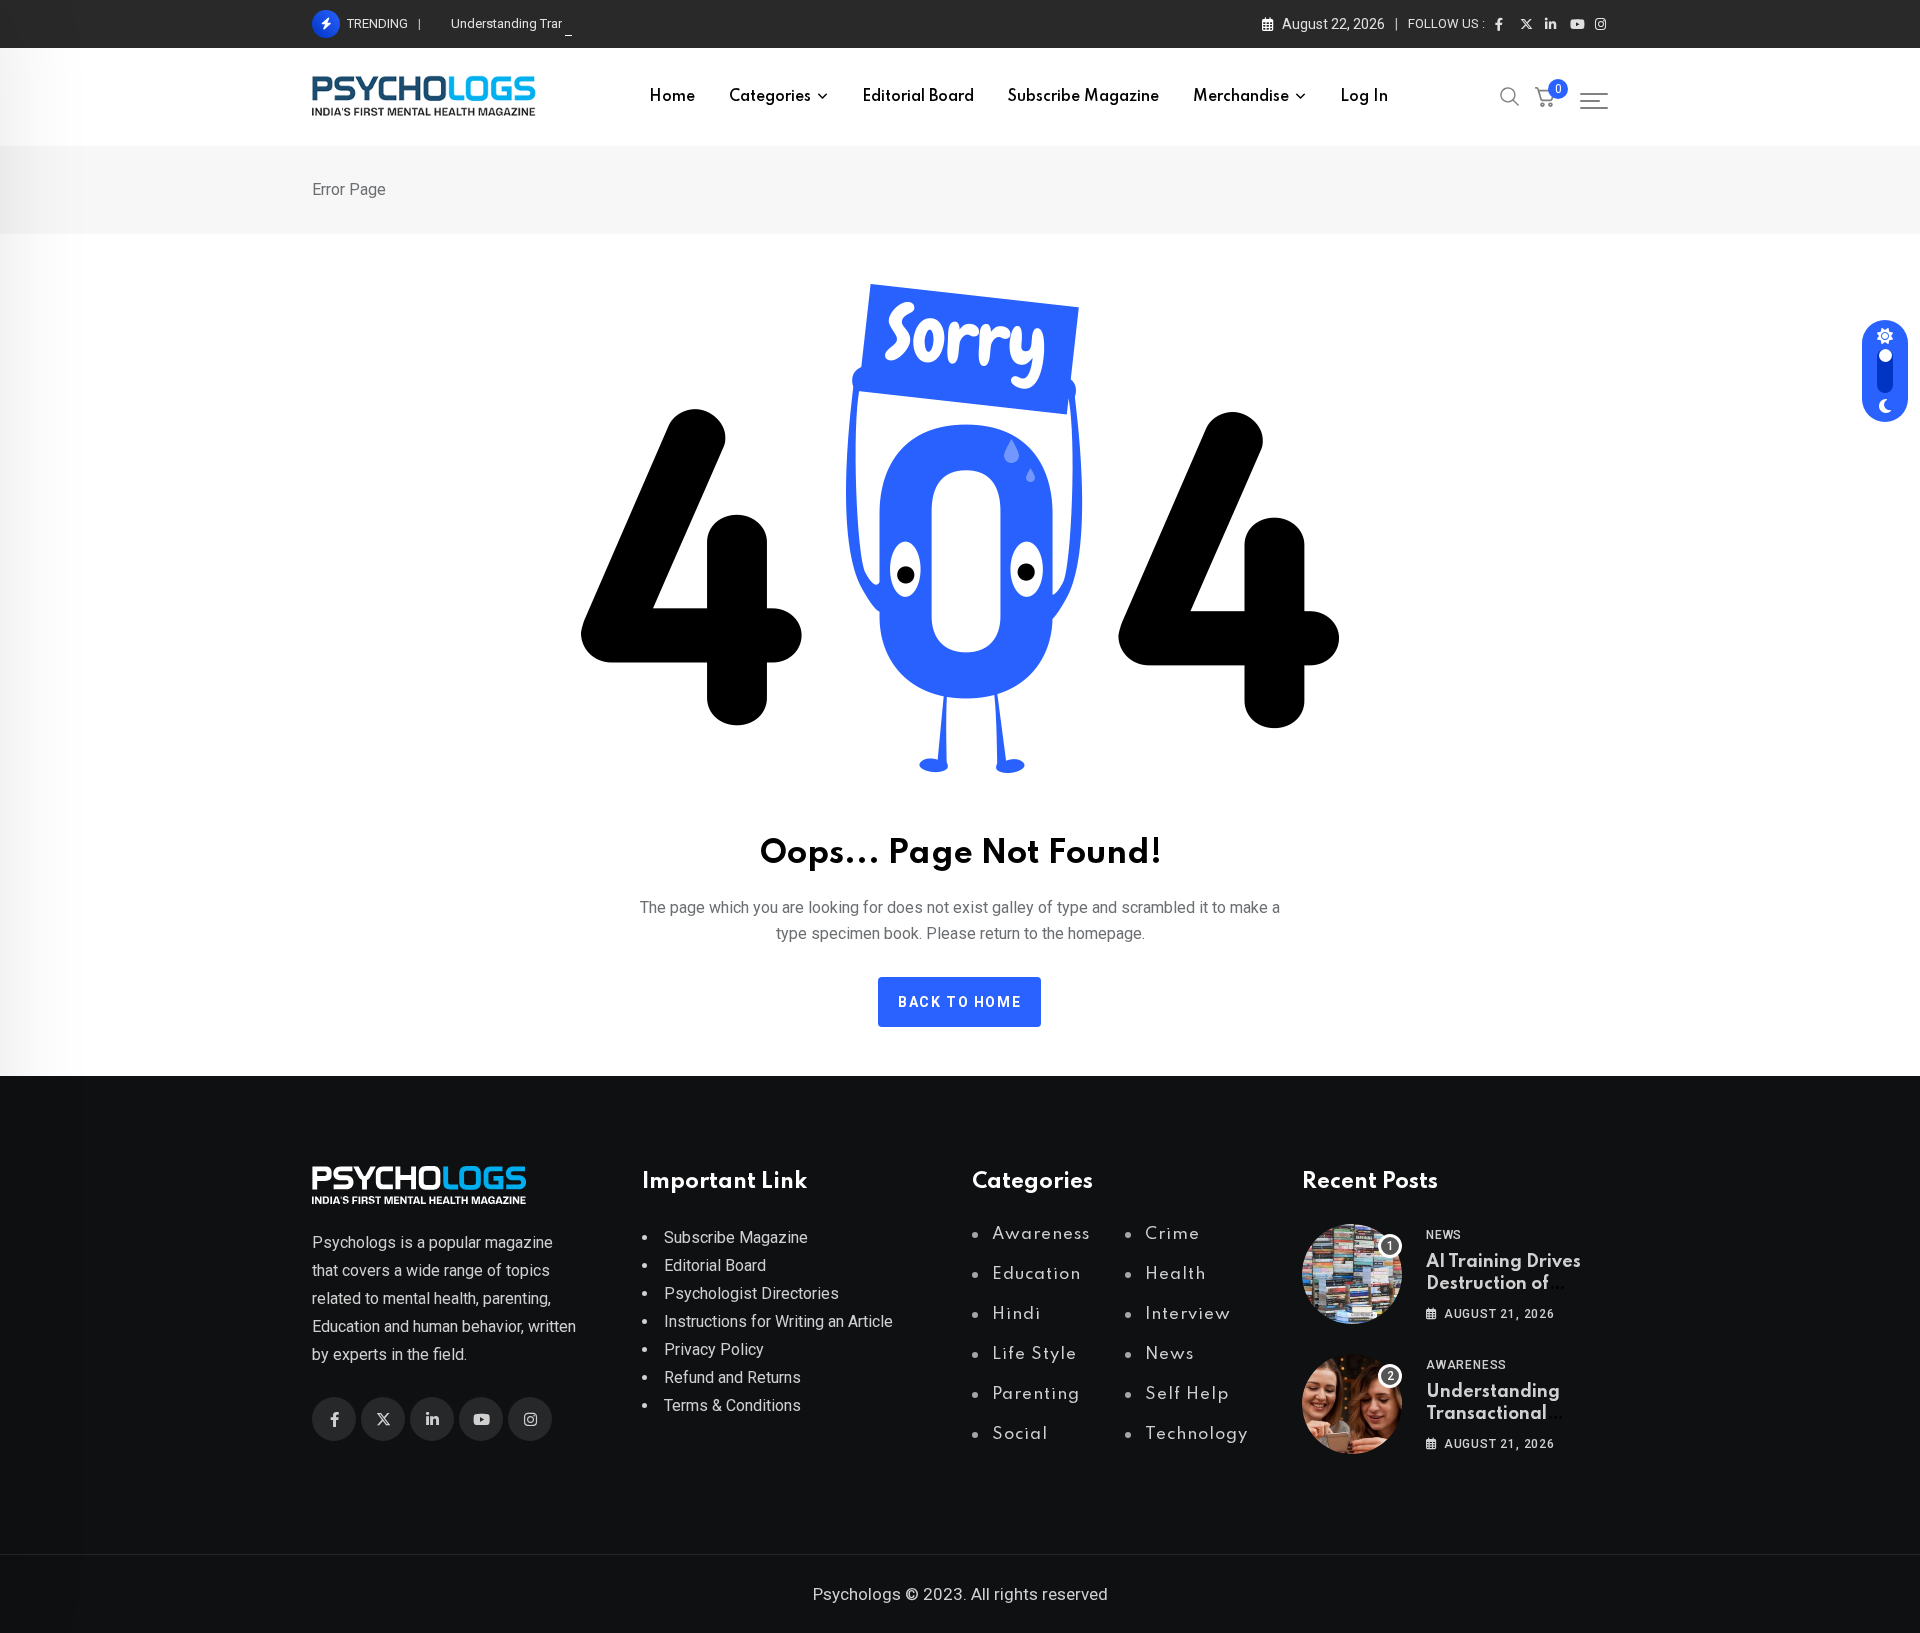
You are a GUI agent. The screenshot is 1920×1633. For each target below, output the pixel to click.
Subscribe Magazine (1083, 97)
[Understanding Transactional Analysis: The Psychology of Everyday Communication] (1352, 1404)
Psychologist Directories (751, 1293)
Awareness (1466, 1365)
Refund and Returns (732, 1377)
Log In (1364, 97)
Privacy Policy (714, 1349)
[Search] (1510, 95)
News (1444, 1235)
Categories (770, 97)
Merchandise (1241, 97)
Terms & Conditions (732, 1405)
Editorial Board (918, 97)
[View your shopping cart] (1545, 97)
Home (672, 97)
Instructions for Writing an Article (778, 1321)
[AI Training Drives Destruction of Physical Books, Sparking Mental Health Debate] (1352, 1274)
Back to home (959, 1002)
